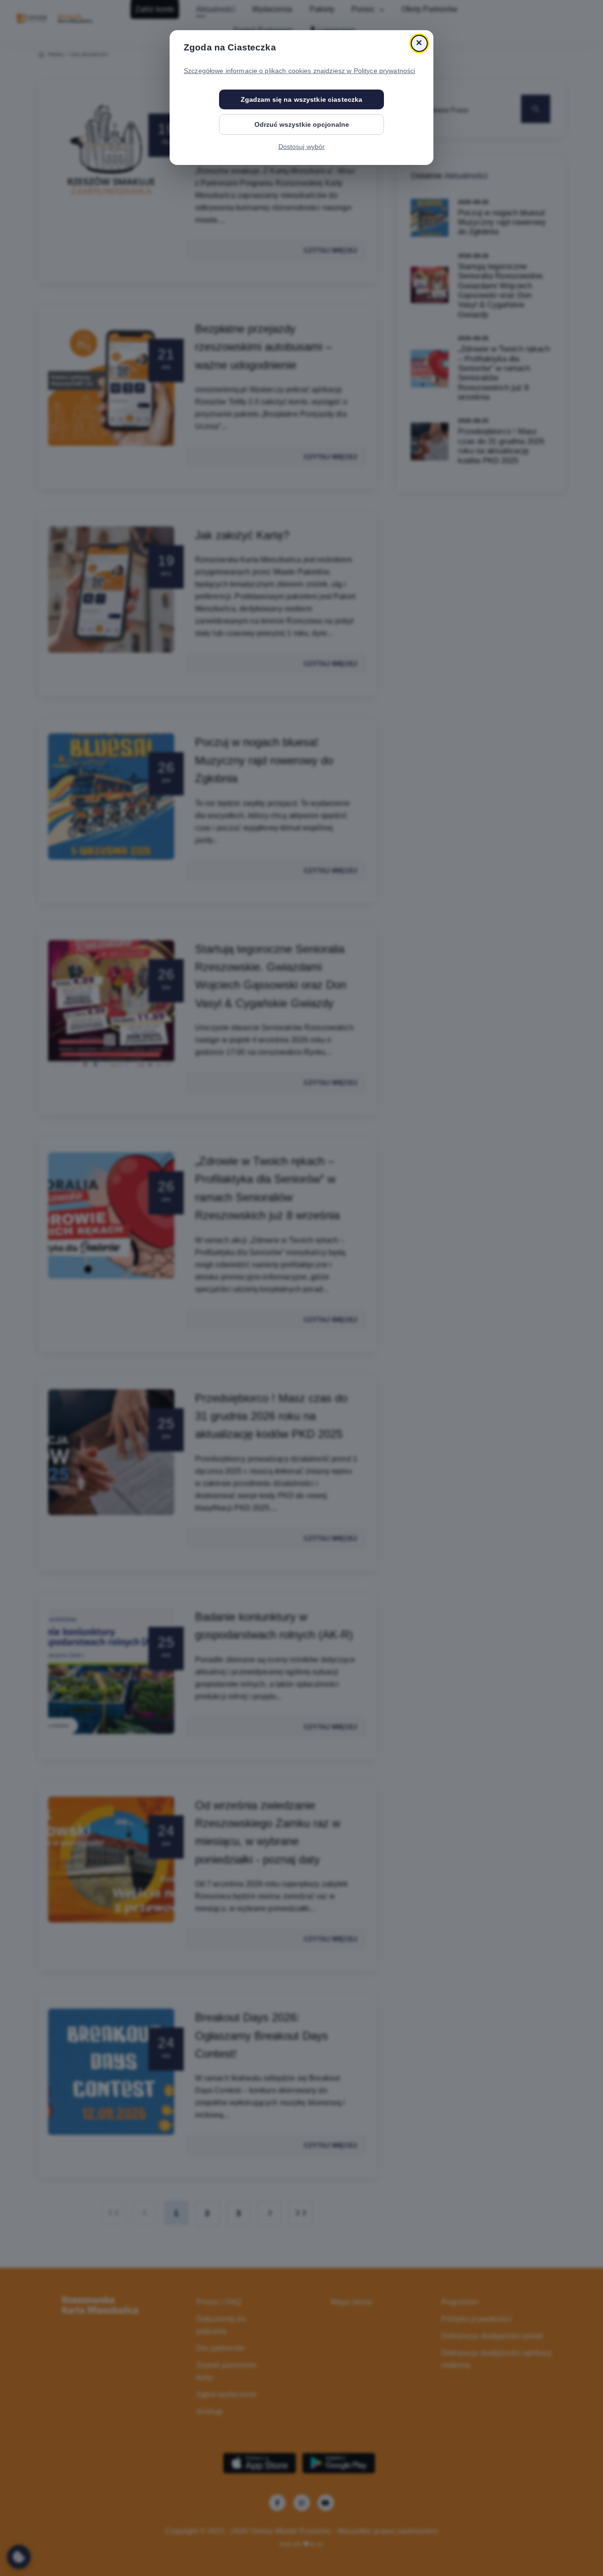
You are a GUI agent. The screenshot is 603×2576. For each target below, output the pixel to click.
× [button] (419, 43)
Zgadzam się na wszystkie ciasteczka (302, 99)
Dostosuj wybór (302, 147)
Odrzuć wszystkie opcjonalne (302, 124)
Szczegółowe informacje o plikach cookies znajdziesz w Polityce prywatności (299, 71)
